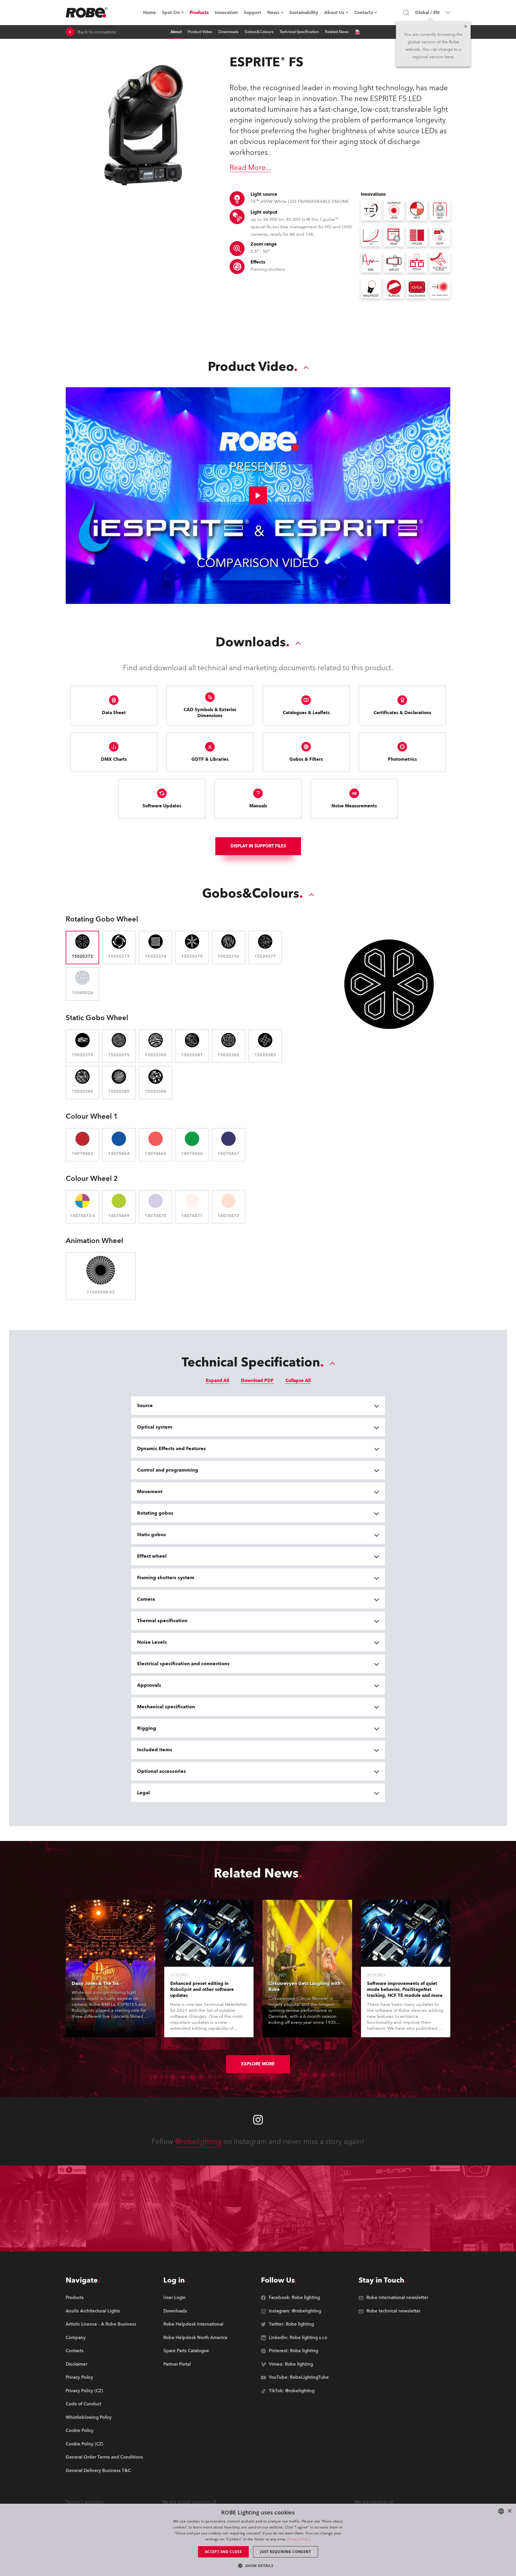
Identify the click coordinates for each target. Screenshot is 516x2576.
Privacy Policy (299, 2539)
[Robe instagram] (258, 2120)
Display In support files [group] (258, 846)
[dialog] (258, 2540)
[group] (104, 2311)
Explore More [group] (258, 2064)
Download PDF (257, 1380)
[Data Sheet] (357, 32)
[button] (258, 2565)
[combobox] (501, 2511)
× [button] (509, 2511)
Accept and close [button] (223, 2552)
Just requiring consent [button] (285, 2552)
